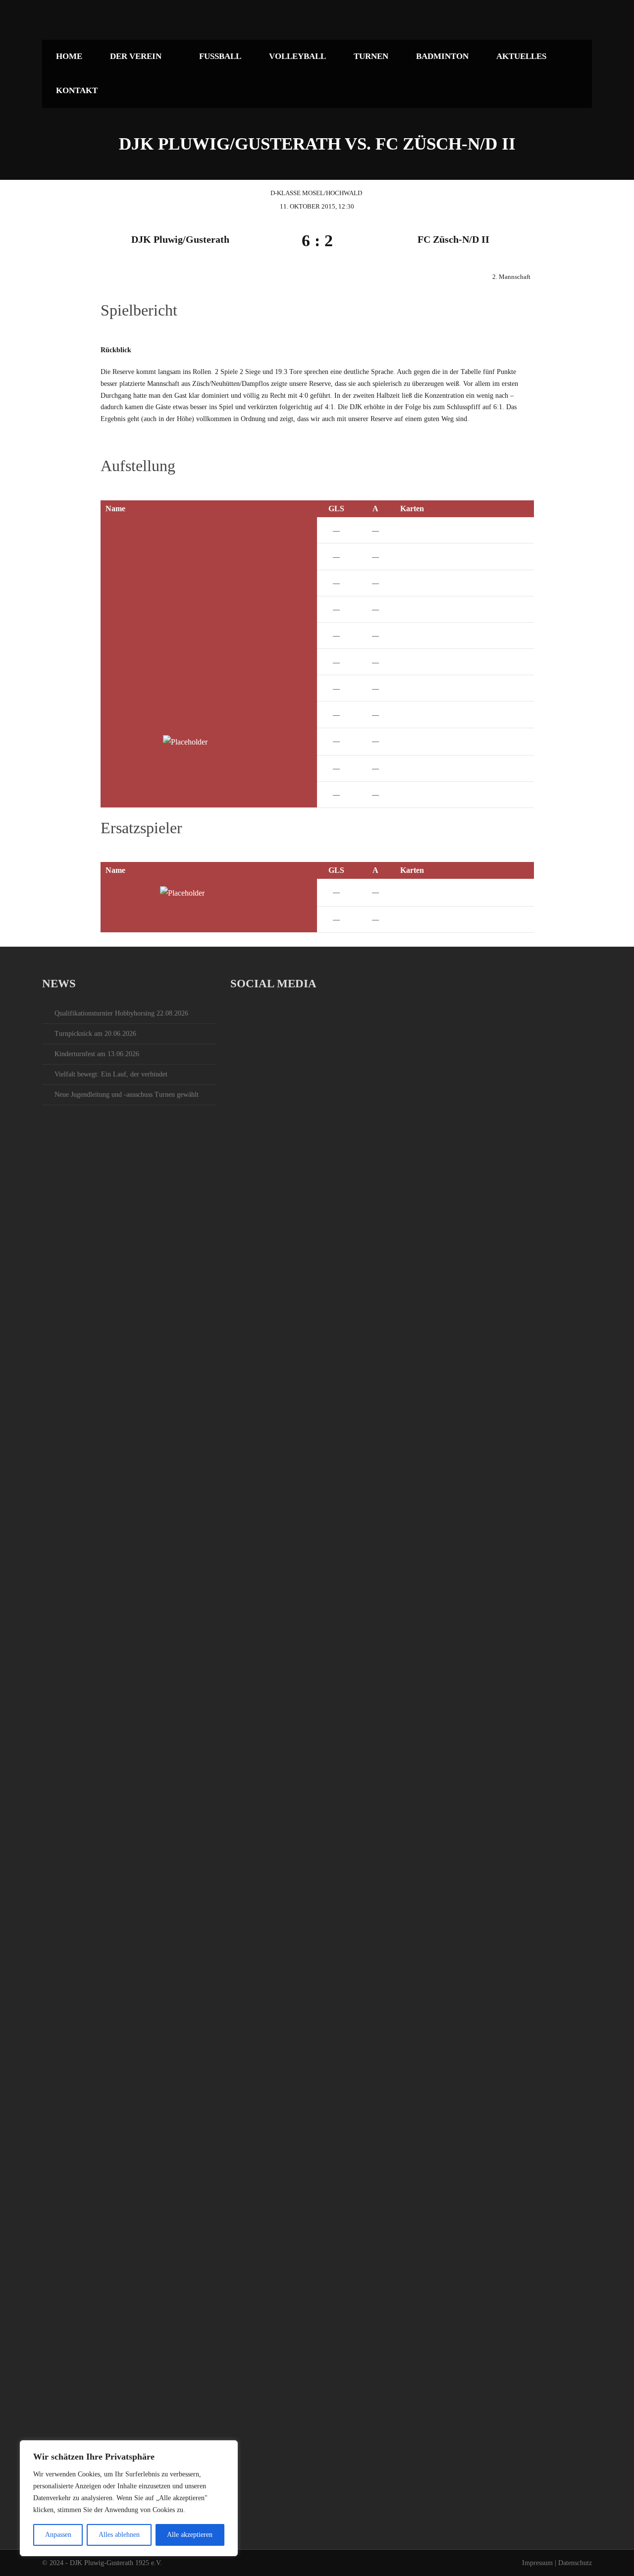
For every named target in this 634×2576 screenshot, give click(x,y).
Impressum (537, 2563)
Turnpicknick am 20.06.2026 (95, 1034)
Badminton (442, 56)
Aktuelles (521, 56)
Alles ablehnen (119, 2535)
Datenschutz (575, 2563)
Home (69, 56)
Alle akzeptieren (190, 2535)
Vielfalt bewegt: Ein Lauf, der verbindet (111, 1074)
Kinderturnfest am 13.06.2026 (97, 1054)
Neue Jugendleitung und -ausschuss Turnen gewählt (127, 1095)
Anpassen (58, 2535)
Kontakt (77, 90)
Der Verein (136, 56)
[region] (129, 2498)
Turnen (371, 56)
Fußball (220, 56)
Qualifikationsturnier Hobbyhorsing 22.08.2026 (121, 1013)
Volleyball (297, 56)
